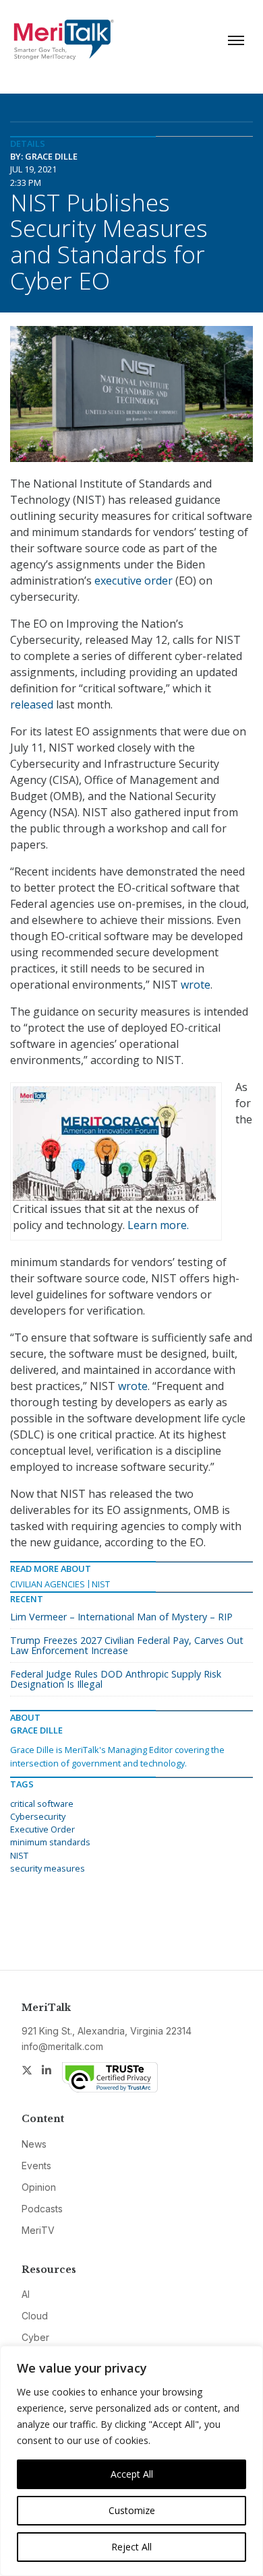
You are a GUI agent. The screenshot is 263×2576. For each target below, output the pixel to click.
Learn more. (158, 1225)
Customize (132, 2510)
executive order (134, 581)
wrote (196, 985)
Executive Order (42, 1829)
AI (26, 2294)
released (32, 704)
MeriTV (38, 2230)
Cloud (35, 2316)
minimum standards (50, 1842)
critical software (42, 1804)
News (34, 2144)
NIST (101, 1584)
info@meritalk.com (62, 2046)
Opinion (39, 2187)
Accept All (132, 2474)
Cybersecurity (38, 1816)
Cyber (35, 2337)
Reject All (131, 2547)
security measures (48, 1868)
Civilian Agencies (48, 1584)
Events (36, 2166)
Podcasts (42, 2209)
